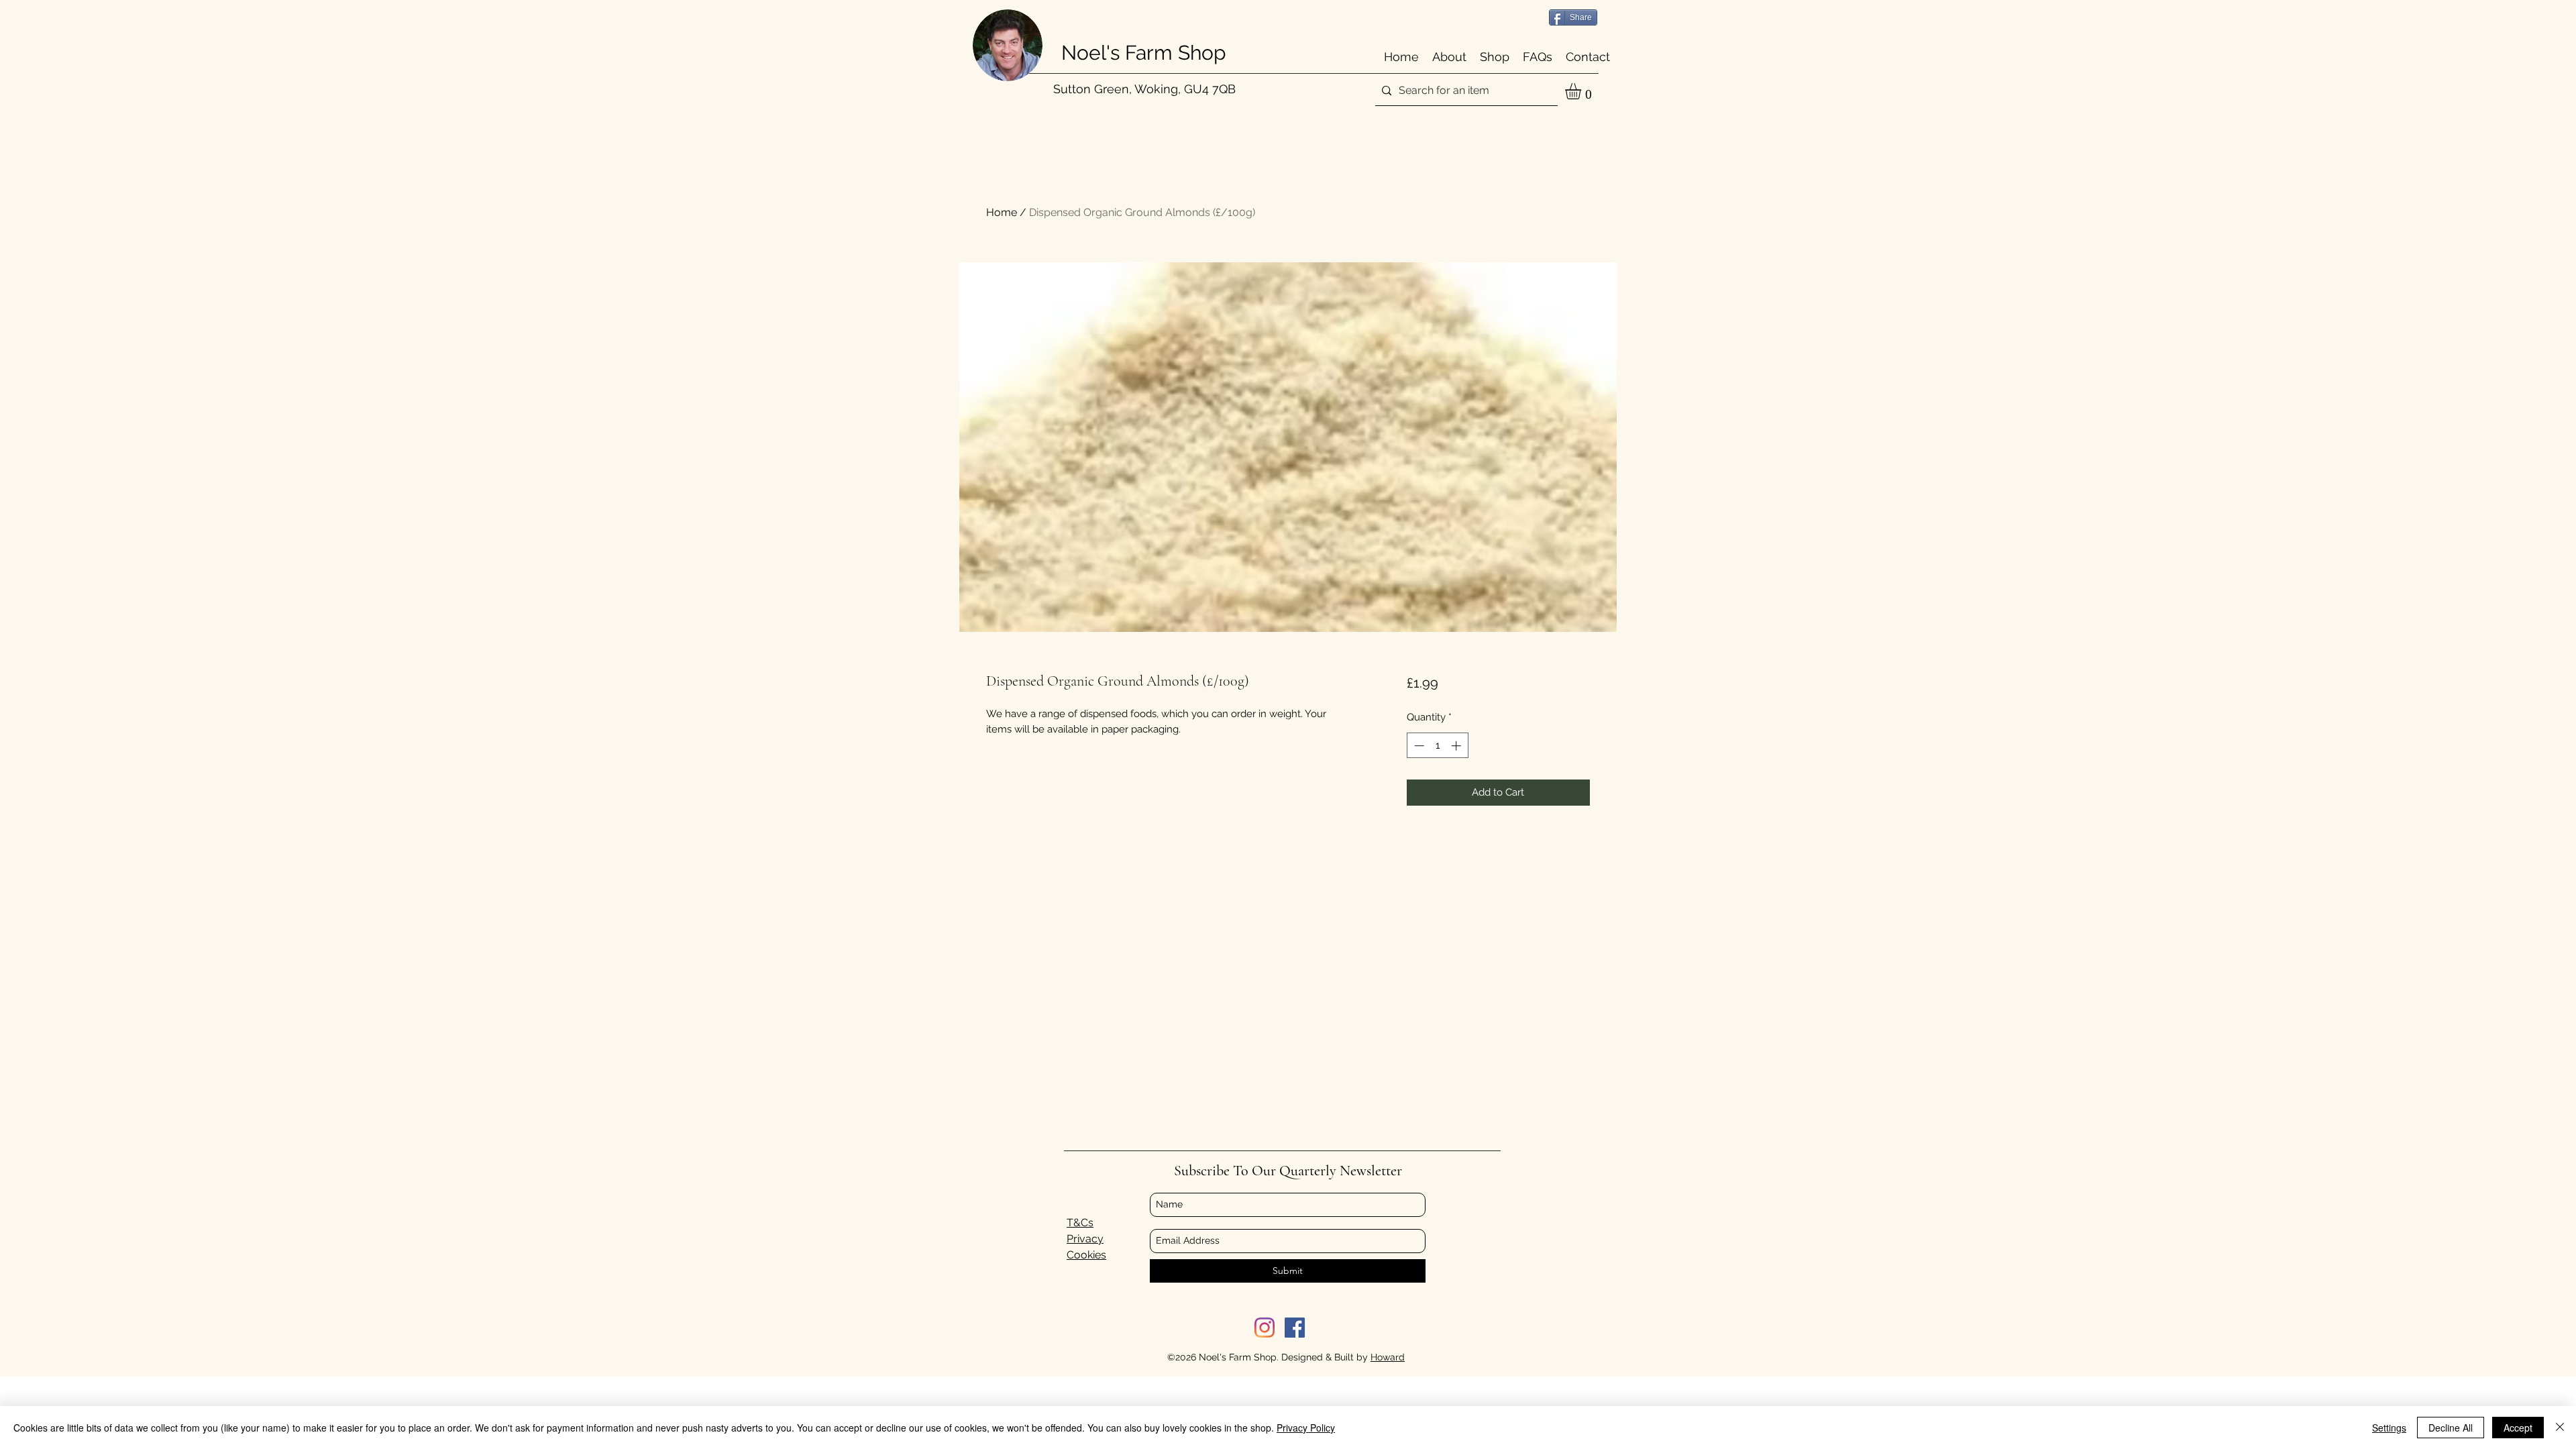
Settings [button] (2389, 1428)
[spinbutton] (1437, 746)
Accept (2518, 1428)
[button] (1582, 91)
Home (1002, 212)
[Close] (2560, 1428)
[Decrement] (1418, 746)
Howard (1388, 1357)
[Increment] (1457, 746)
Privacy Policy (1306, 1428)
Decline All (2451, 1428)
